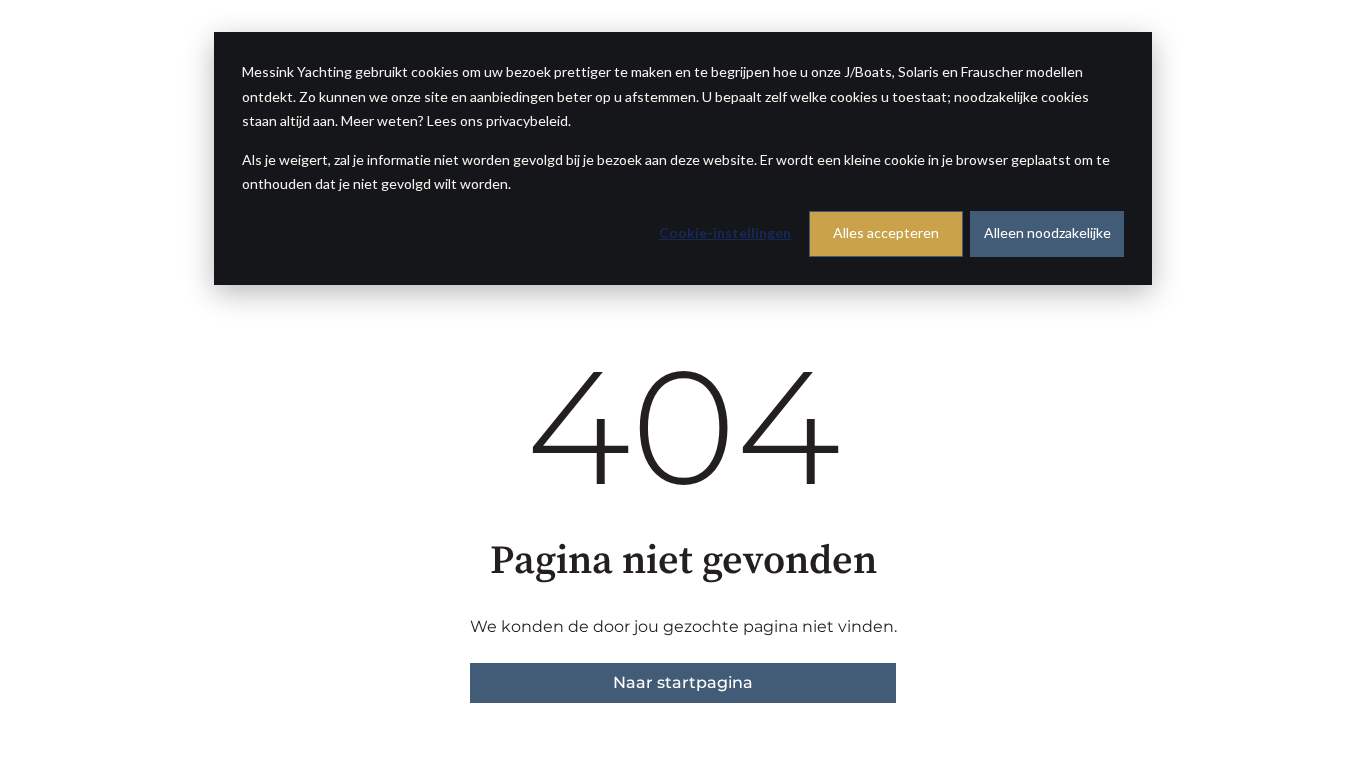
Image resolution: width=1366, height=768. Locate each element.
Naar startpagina (683, 682)
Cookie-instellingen (725, 232)
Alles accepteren (886, 232)
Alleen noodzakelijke (1047, 232)
